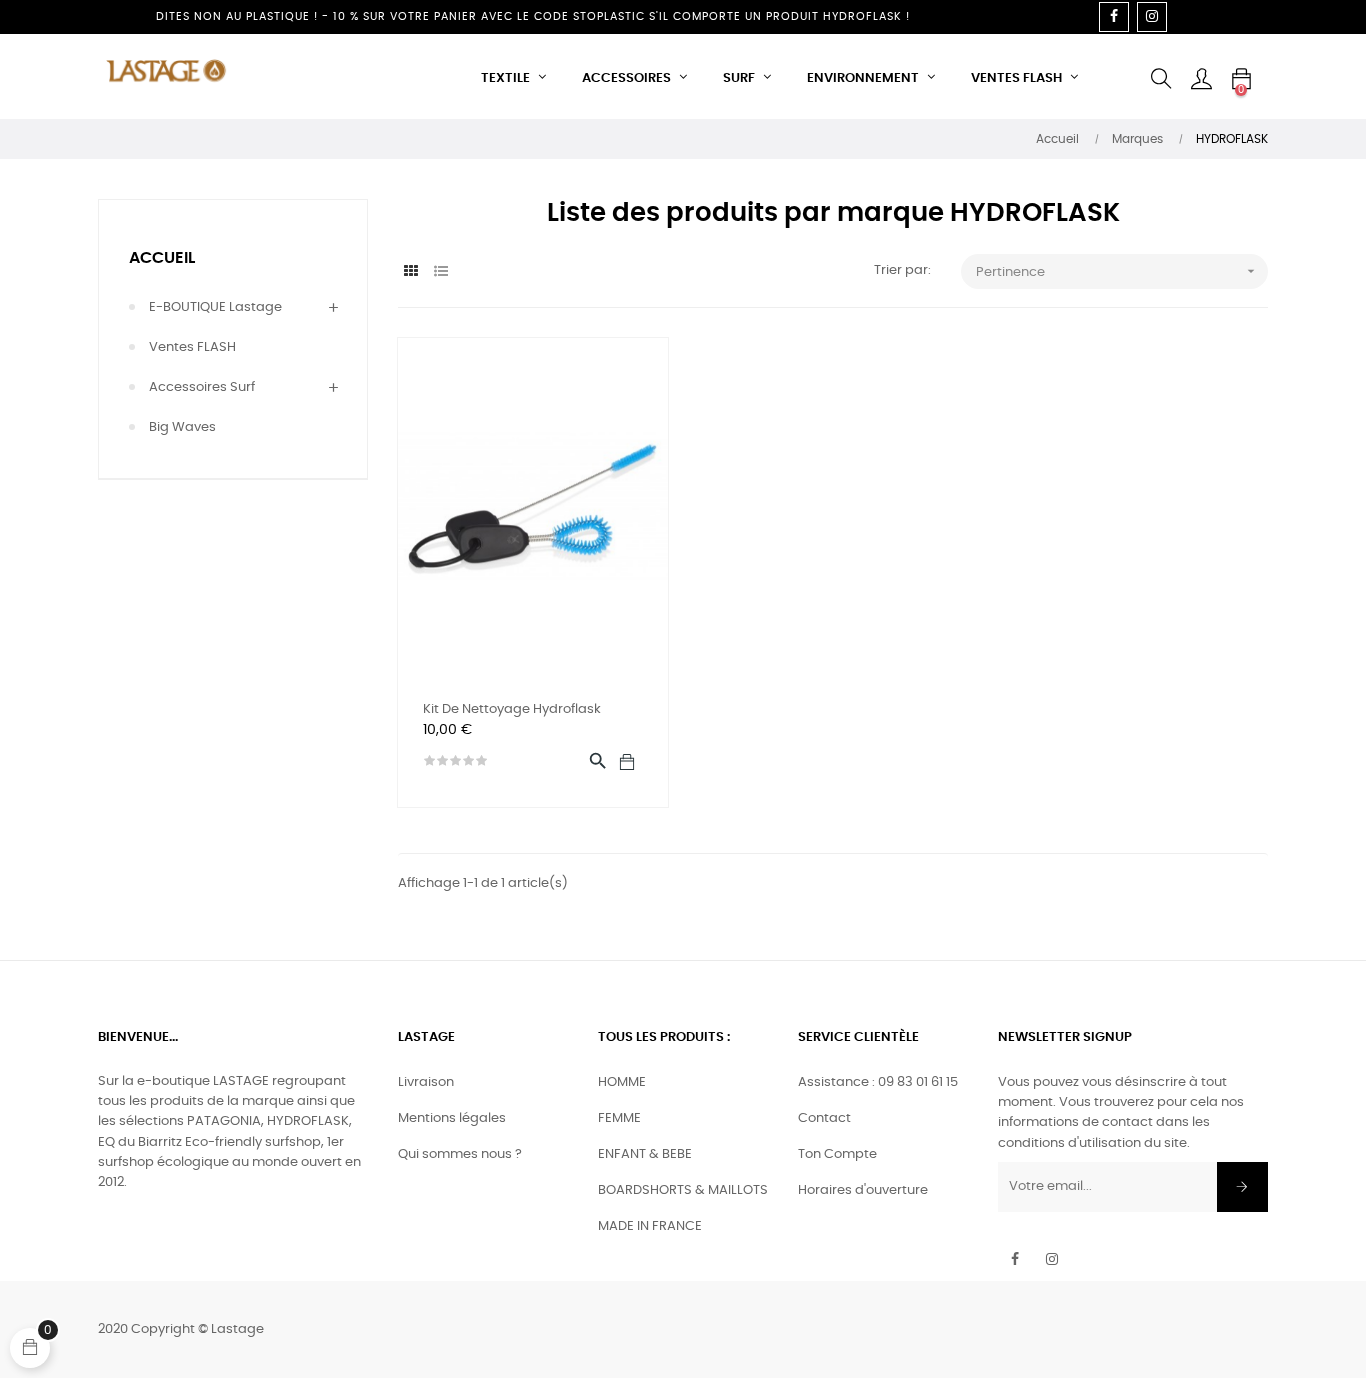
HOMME (622, 1082)
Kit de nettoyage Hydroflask (512, 709)
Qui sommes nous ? (460, 1154)
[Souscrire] (1242, 1187)
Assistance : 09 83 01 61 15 (878, 1082)
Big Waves (182, 427)
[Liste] (440, 272)
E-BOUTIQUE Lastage (215, 307)
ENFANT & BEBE (645, 1154)
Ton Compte (837, 1154)
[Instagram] (1152, 17)
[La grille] (410, 272)
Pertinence (1117, 271)
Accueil (162, 258)
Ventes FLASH (192, 347)
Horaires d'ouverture (863, 1190)
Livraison (426, 1082)
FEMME (619, 1118)
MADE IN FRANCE (650, 1226)
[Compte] (1201, 79)
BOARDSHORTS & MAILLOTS (683, 1190)
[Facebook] (1114, 17)
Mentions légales (452, 1118)
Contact (824, 1118)
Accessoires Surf (202, 387)
